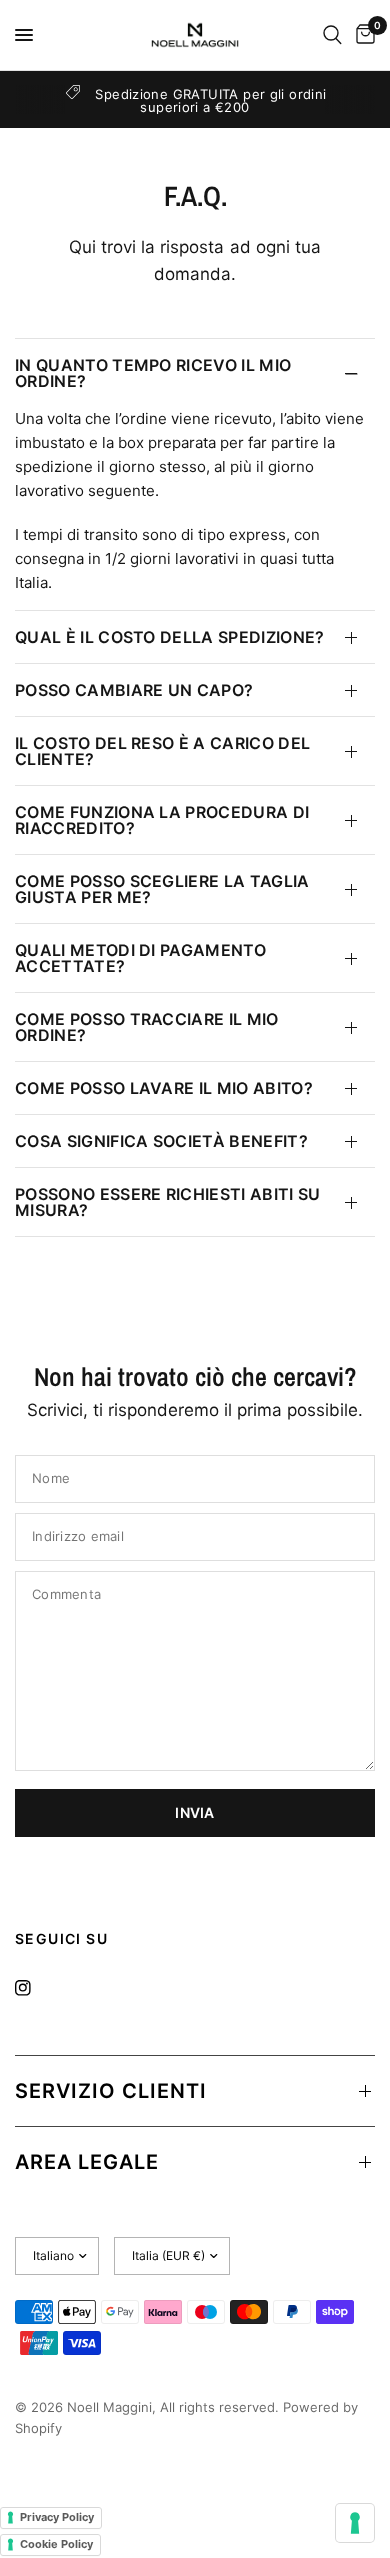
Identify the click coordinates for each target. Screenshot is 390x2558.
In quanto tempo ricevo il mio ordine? (153, 373)
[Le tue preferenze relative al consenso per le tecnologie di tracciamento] (355, 2523)
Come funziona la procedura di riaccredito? (162, 820)
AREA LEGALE (87, 2162)
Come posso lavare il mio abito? (164, 1088)
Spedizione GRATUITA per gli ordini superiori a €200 (210, 100)
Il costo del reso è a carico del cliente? (162, 751)
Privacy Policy (57, 2517)
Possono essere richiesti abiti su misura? (168, 1202)
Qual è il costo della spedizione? (170, 637)
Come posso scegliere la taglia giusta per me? (162, 889)
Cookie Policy (56, 2544)
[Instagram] (37, 1988)
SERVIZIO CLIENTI (111, 2091)
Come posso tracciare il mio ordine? (147, 1027)
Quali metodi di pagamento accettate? (140, 958)
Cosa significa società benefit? (161, 1141)
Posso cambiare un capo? (134, 690)
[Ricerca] (332, 35)
